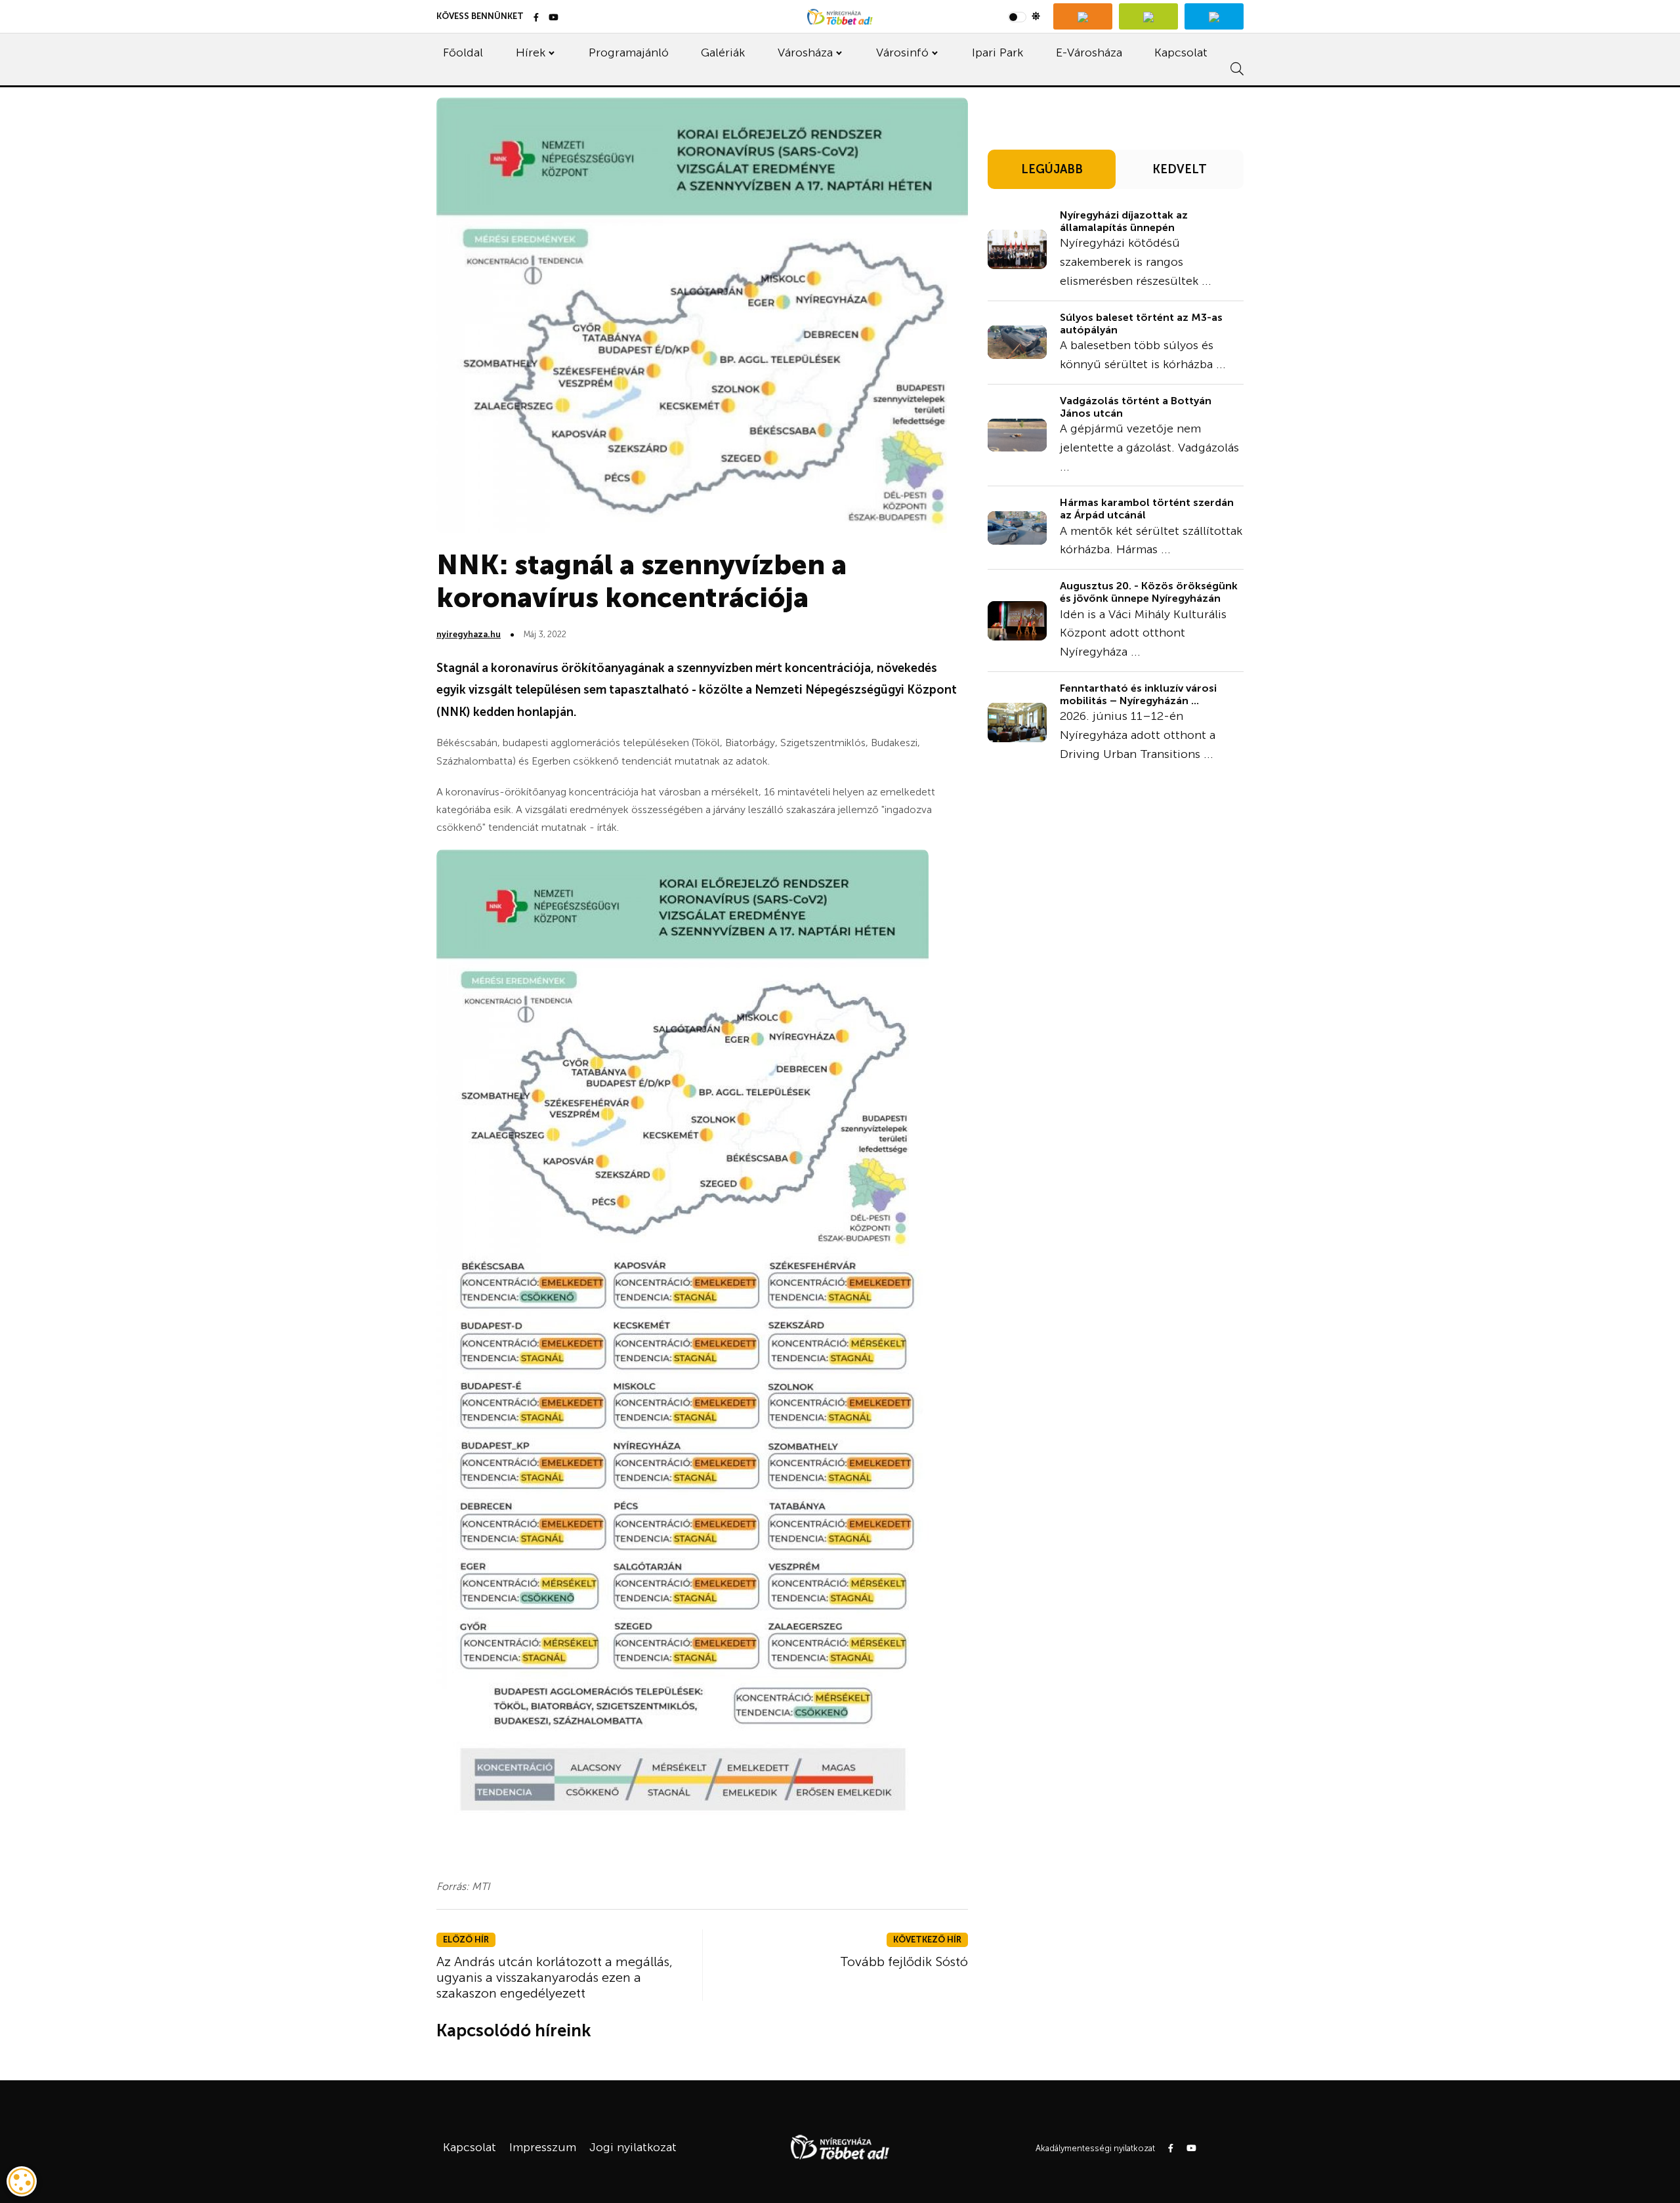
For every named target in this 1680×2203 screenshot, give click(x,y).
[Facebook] (536, 18)
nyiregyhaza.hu (469, 634)
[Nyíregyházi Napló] (1148, 16)
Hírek (531, 52)
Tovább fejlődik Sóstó (904, 1962)
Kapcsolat (1181, 52)
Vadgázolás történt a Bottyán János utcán (1136, 407)
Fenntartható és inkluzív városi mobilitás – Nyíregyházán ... (1138, 694)
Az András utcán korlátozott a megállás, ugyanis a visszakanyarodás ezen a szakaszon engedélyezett (555, 1977)
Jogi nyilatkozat (633, 2147)
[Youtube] (554, 18)
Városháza (805, 52)
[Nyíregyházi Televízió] (1083, 16)
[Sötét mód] (1024, 16)
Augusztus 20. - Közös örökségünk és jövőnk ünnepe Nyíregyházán (1149, 592)
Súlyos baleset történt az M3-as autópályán (1141, 324)
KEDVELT (1180, 169)
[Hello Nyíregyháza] (1214, 16)
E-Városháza (1089, 52)
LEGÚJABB (1052, 169)
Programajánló (629, 52)
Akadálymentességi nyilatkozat (1095, 2148)
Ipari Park (997, 52)
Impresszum (543, 2147)
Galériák (723, 52)
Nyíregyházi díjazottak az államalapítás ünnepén (1124, 221)
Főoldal (463, 52)
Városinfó (902, 52)
